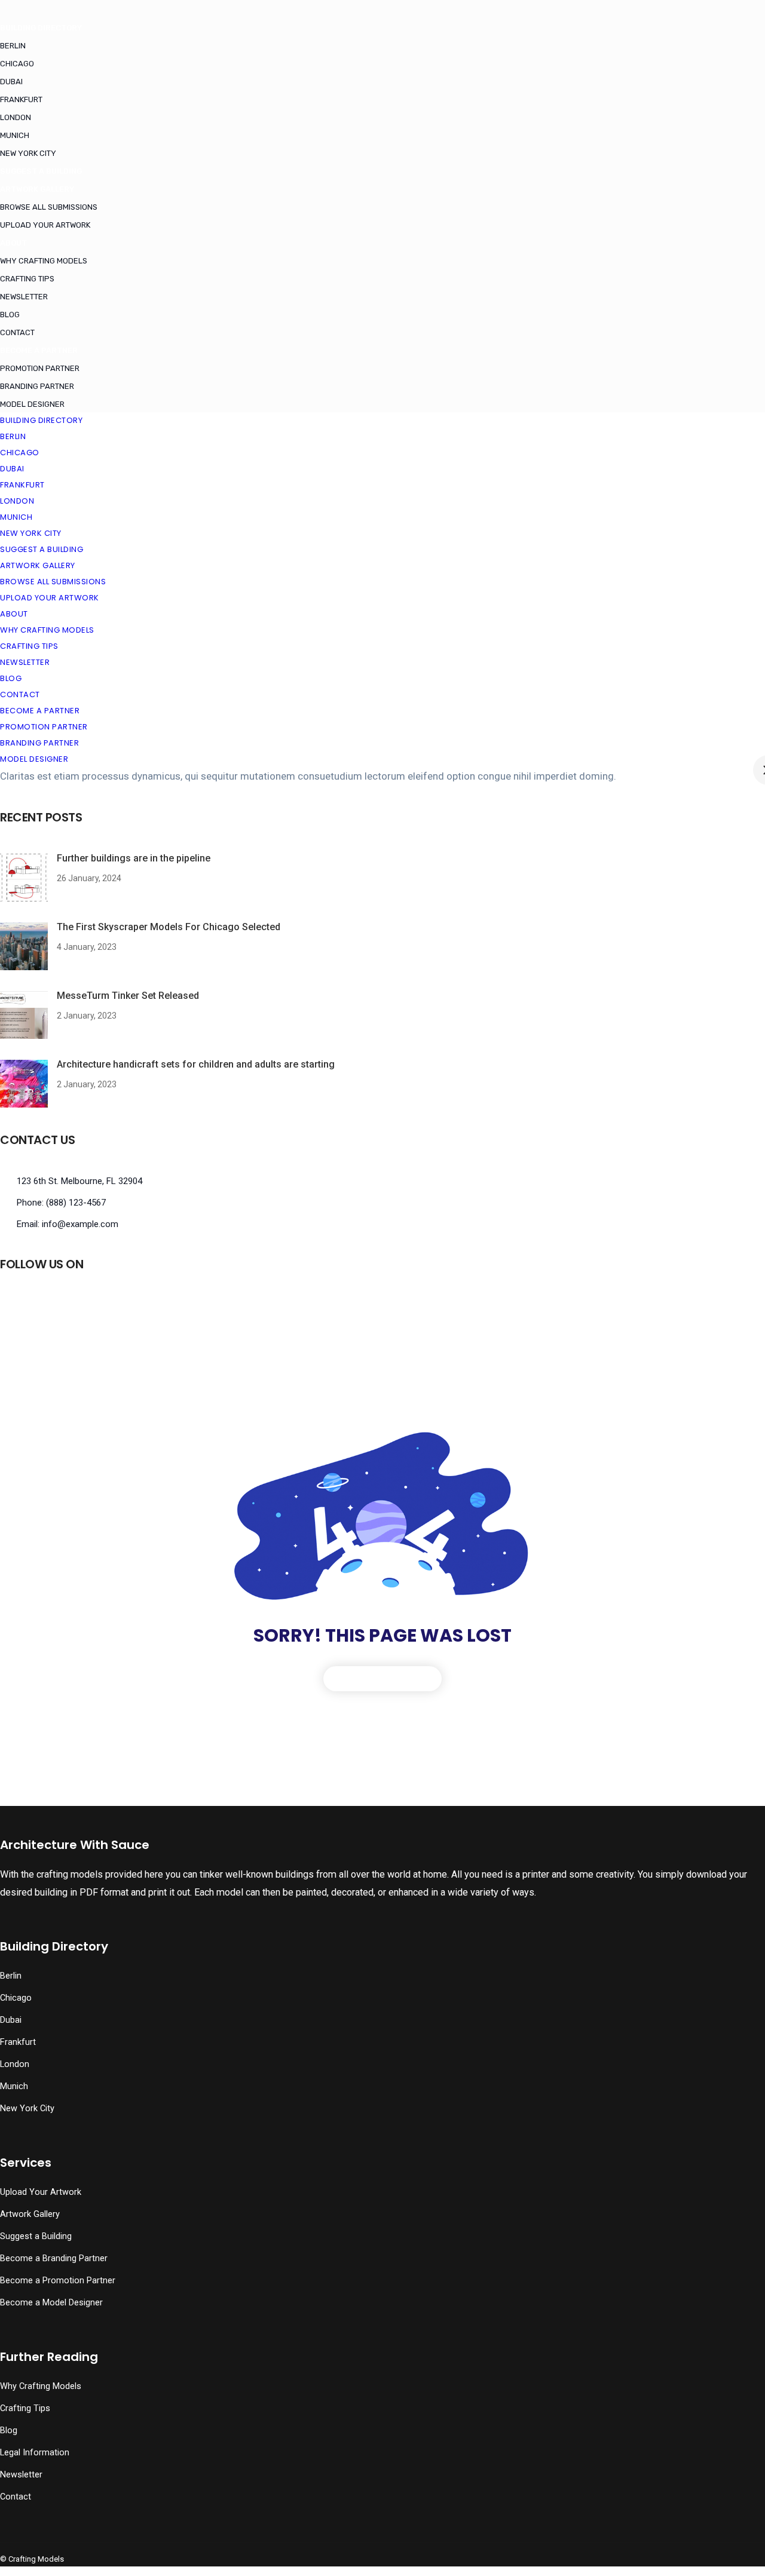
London (16, 117)
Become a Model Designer (51, 2303)
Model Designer (32, 404)
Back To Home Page (382, 1678)
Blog (10, 315)
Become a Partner (39, 350)
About (13, 243)
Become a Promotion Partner (58, 2281)
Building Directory (41, 28)
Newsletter (24, 297)
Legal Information (35, 2453)
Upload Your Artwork (45, 225)
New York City (28, 153)
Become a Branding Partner (54, 2258)
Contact (17, 332)
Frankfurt (21, 99)
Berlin (13, 46)
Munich (15, 135)
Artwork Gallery (37, 189)
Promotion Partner (40, 368)
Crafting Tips (27, 279)
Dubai (11, 82)
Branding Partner (37, 386)
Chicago (17, 64)
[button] (37, 2543)
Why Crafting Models (44, 261)
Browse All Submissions (49, 207)
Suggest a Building (41, 171)
